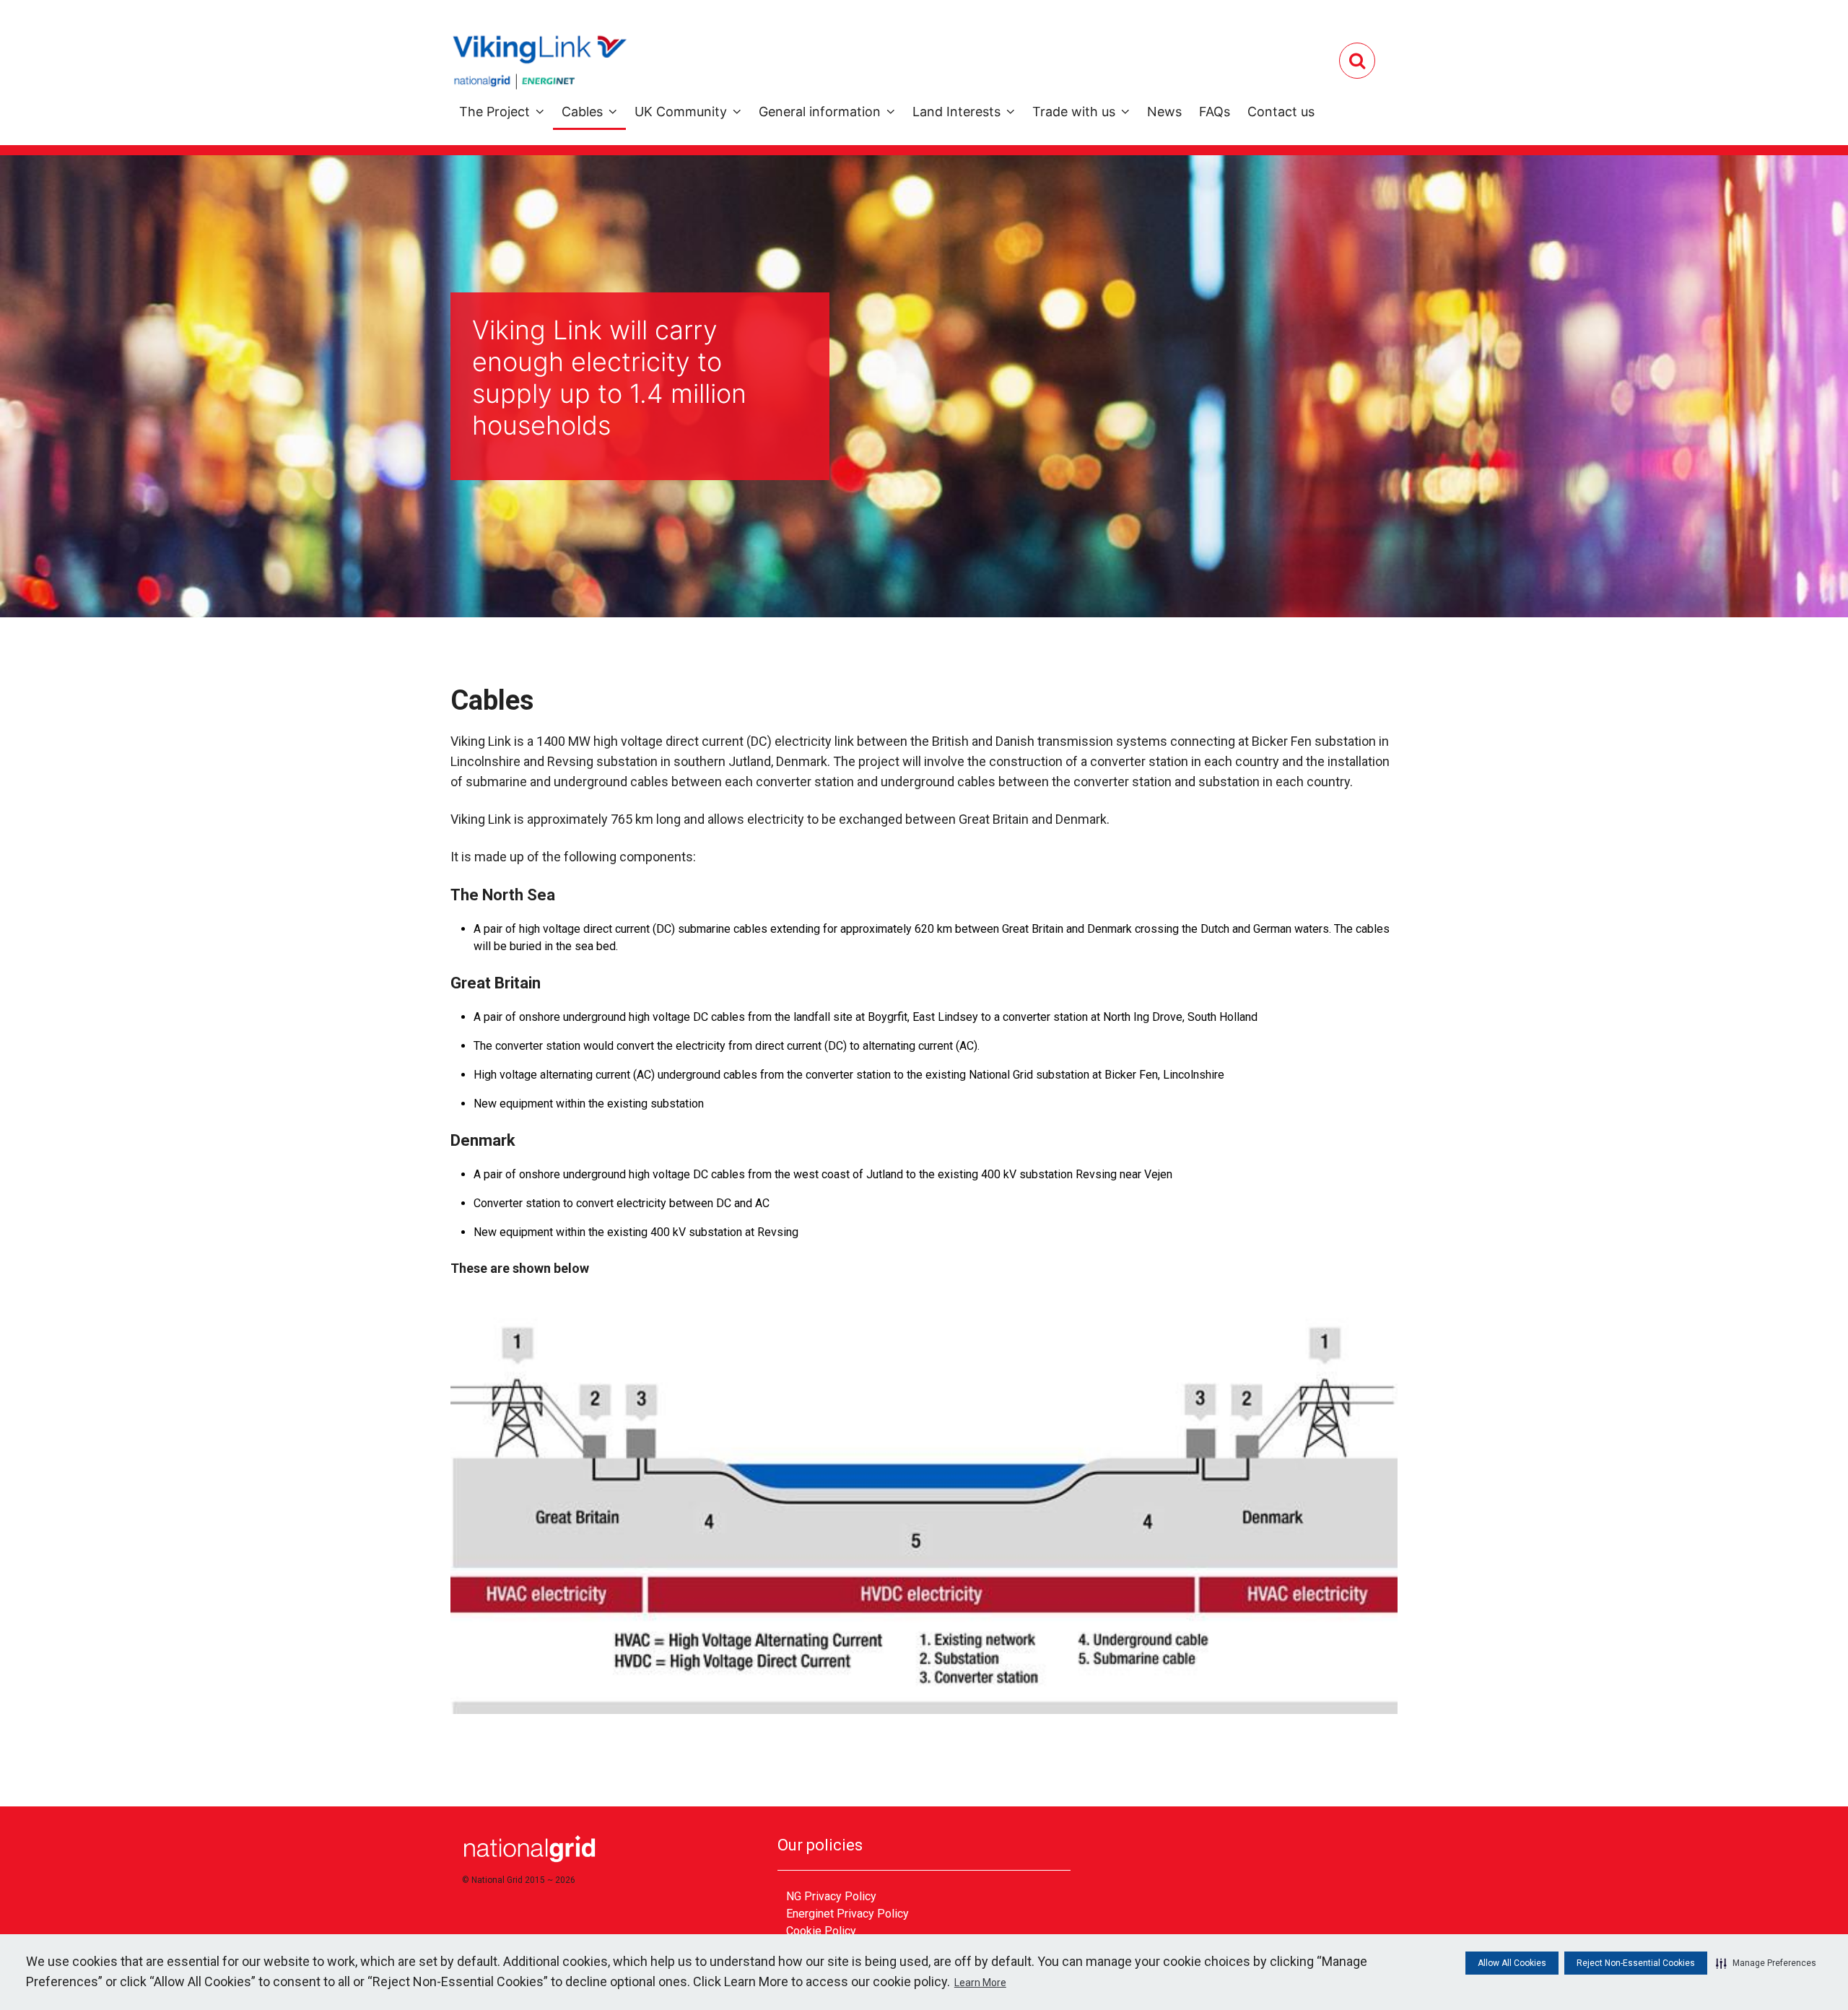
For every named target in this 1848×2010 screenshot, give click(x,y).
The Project (494, 112)
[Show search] (1357, 61)
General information (820, 112)
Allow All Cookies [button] (1512, 1963)
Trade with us (1074, 112)
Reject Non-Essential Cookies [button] (1636, 1963)
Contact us (1281, 112)
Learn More (980, 1983)
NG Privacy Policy (831, 1896)
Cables (582, 112)
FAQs (1215, 112)
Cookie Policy (821, 1931)
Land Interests (956, 112)
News (1164, 112)
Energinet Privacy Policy (847, 1914)
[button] (1766, 1963)
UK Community (681, 112)
